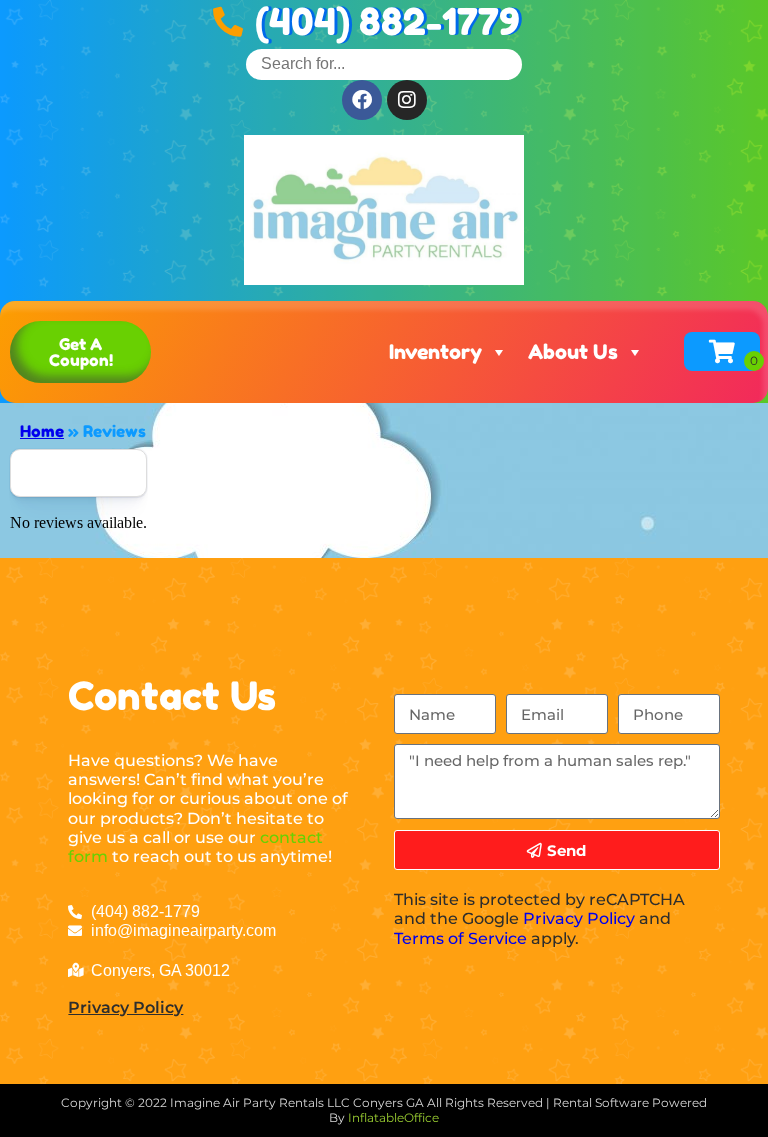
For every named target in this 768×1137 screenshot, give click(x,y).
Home (42, 431)
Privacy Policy (125, 1007)
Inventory (435, 352)
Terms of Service (460, 938)
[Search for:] (384, 63)
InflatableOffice (393, 1117)
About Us (573, 352)
